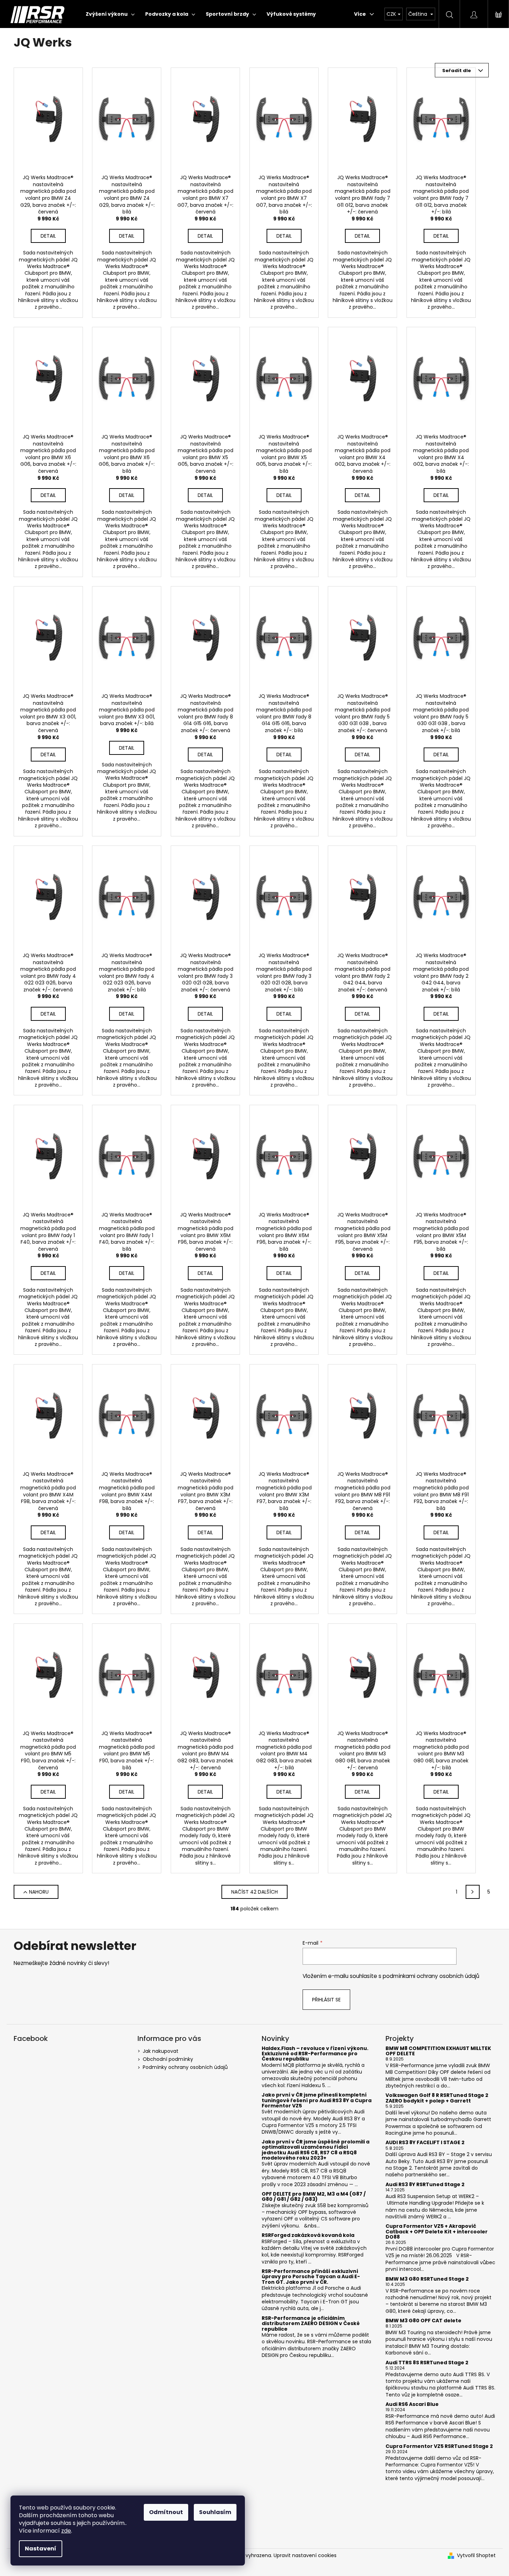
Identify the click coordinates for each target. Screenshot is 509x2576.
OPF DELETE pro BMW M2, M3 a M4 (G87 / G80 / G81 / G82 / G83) (314, 2197)
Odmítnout (166, 2512)
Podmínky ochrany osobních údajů (185, 2067)
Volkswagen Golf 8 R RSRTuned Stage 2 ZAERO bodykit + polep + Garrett (437, 2098)
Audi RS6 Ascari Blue (412, 2404)
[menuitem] (110, 14)
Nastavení (41, 2549)
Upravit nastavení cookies (305, 2555)
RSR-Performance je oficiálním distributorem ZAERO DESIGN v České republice (311, 2324)
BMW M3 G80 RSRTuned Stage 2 (427, 2279)
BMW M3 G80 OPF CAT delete (423, 2321)
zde (66, 2531)
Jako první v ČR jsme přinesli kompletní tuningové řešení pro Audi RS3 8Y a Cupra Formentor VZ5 (317, 2100)
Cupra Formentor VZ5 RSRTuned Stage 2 (439, 2446)
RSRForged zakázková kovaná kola (308, 2235)
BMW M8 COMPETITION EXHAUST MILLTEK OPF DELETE (438, 2051)
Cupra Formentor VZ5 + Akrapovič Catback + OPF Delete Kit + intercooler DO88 (437, 2232)
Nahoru (39, 1892)
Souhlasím (215, 2512)
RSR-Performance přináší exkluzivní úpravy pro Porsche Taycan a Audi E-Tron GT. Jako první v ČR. (311, 2277)
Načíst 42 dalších (254, 1892)
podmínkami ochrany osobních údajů (431, 1976)
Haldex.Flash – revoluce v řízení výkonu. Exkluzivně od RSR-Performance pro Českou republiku (315, 2054)
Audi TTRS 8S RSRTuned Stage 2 (427, 2363)
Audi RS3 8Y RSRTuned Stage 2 (425, 2185)
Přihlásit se (326, 2000)
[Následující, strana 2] (473, 1892)
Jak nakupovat (161, 2051)
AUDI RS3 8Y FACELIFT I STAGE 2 (425, 2143)
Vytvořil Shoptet (476, 2556)
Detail (48, 236)
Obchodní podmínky (168, 2059)
